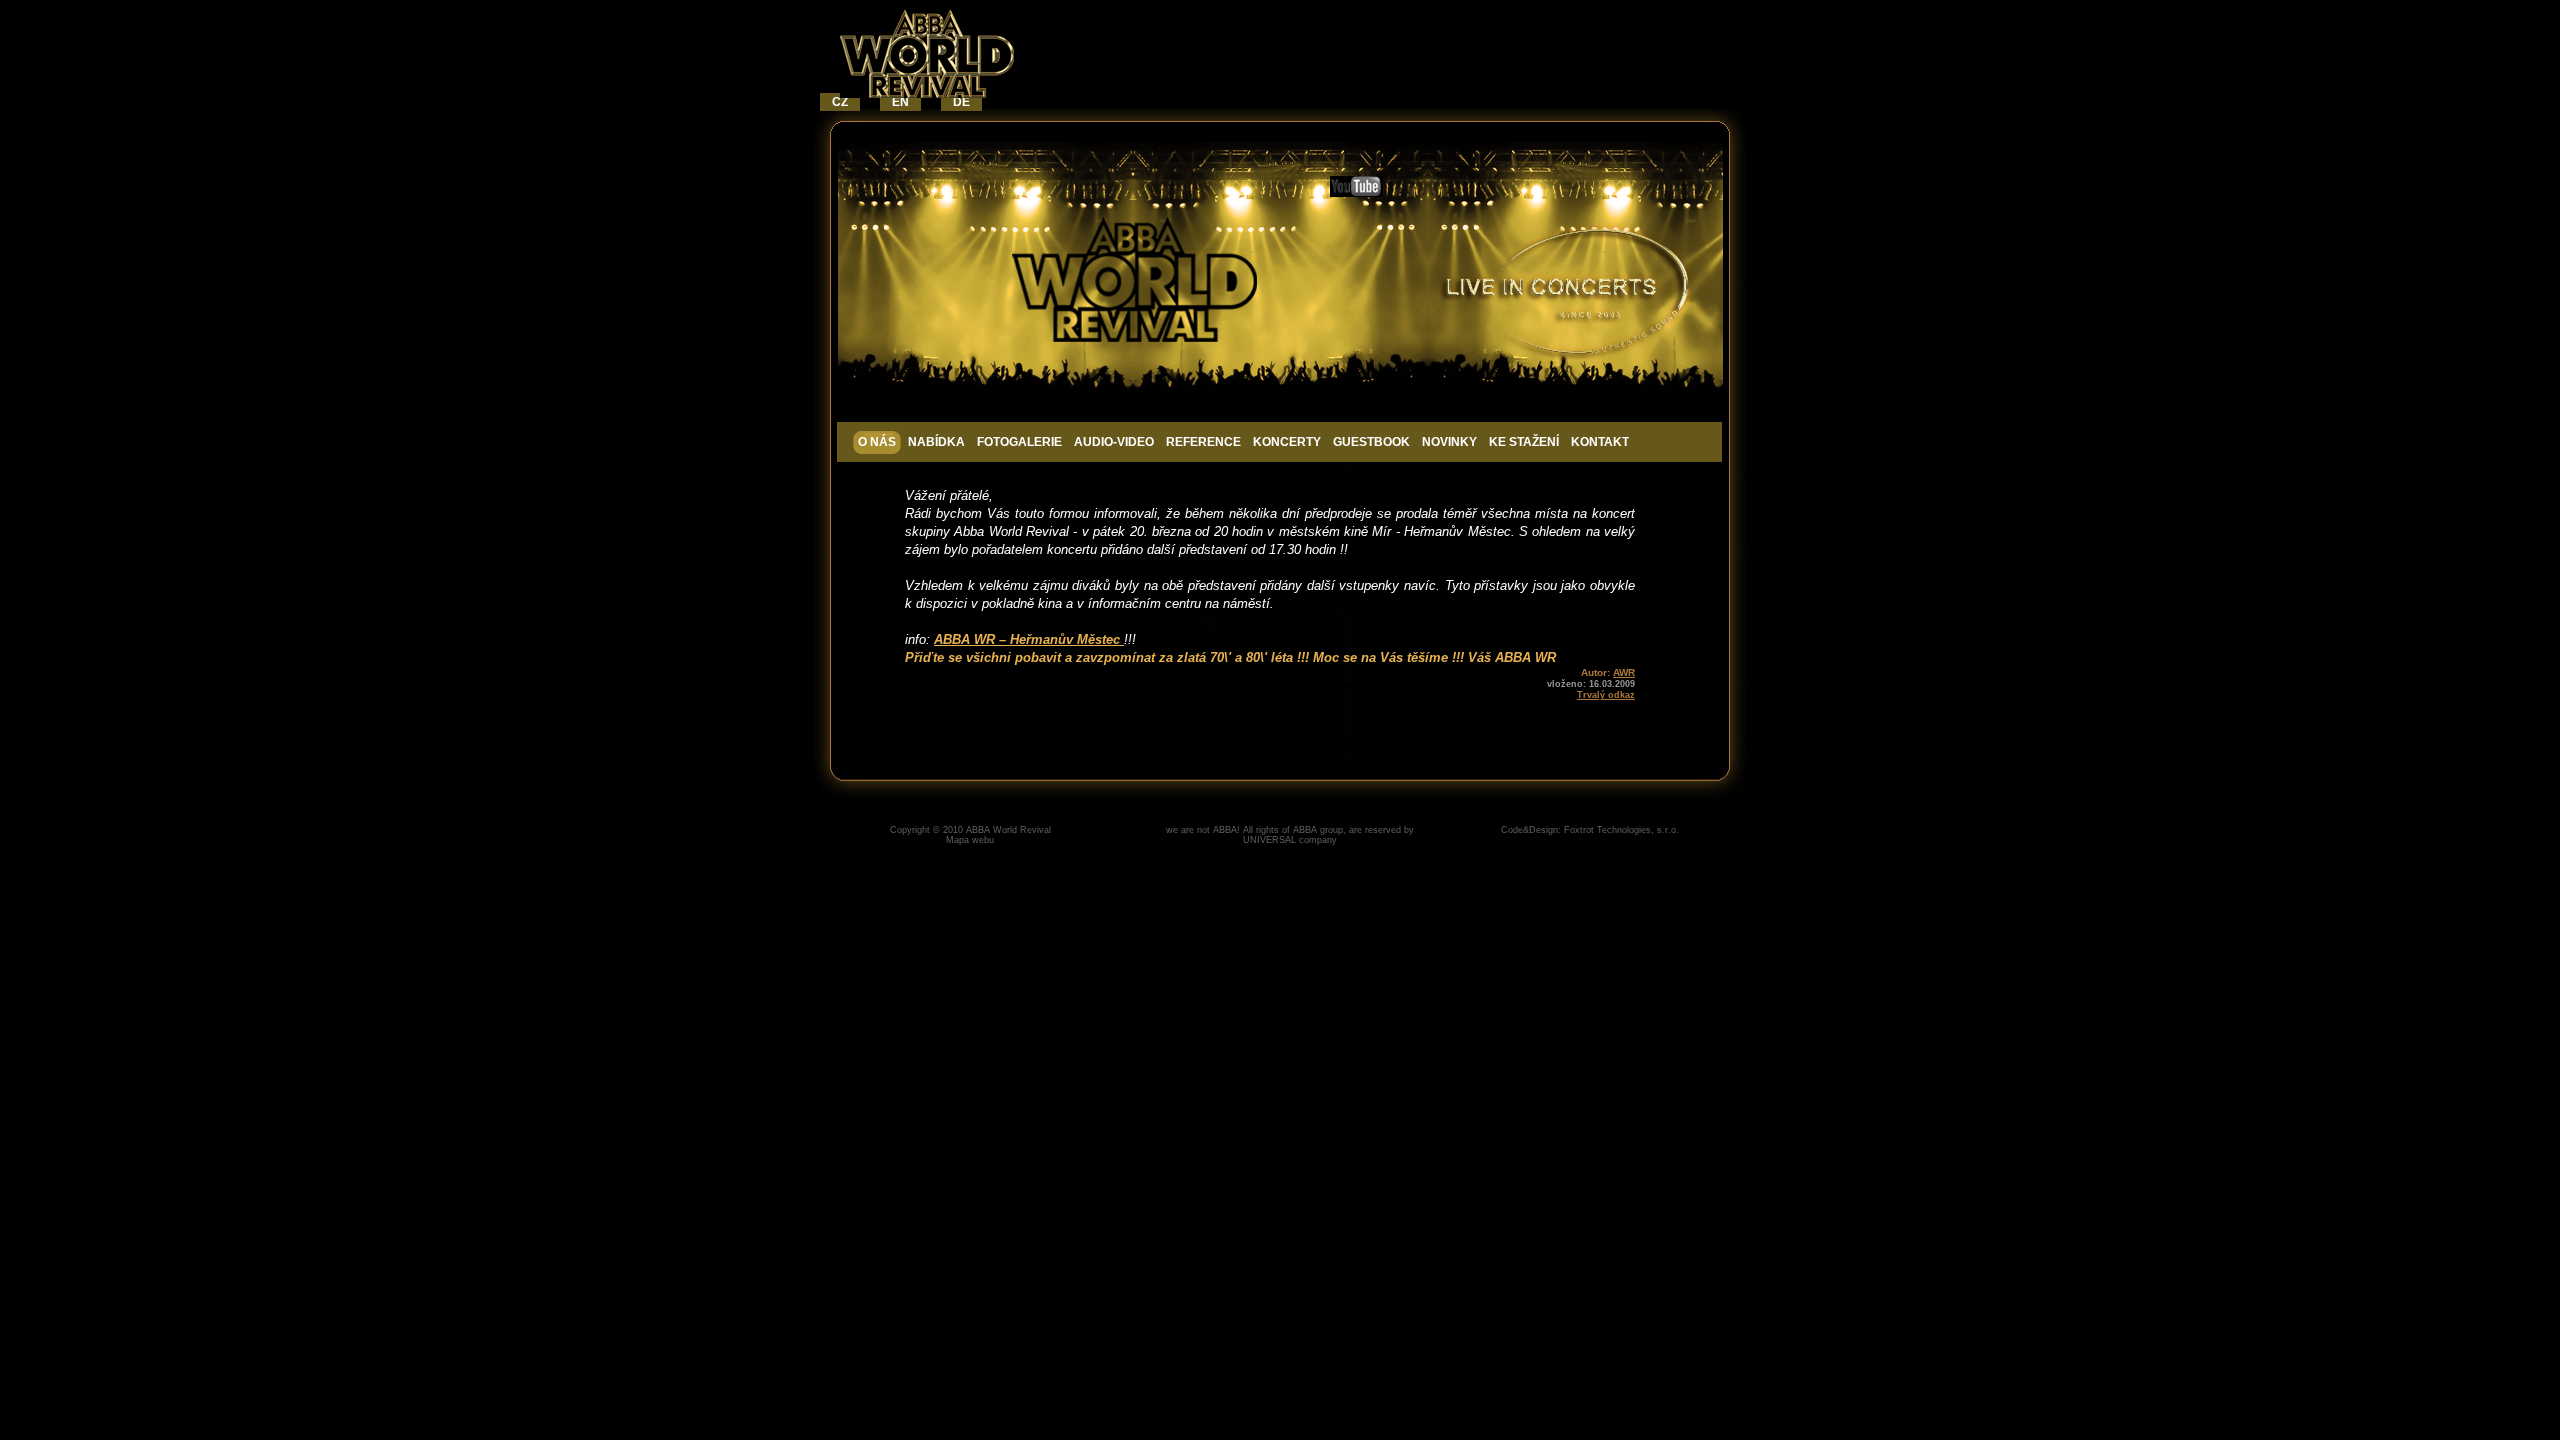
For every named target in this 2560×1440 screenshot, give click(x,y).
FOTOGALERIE (1019, 442)
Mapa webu (970, 840)
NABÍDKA (936, 442)
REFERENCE (1203, 442)
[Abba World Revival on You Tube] (1356, 192)
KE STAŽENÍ (1524, 442)
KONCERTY (1287, 442)
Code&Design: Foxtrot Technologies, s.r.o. (1590, 830)
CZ (840, 102)
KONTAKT (1600, 442)
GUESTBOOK (1371, 442)
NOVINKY (1449, 442)
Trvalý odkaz (1606, 695)
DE (961, 102)
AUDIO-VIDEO (1114, 442)
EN (900, 102)
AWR (1624, 672)
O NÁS (877, 442)
